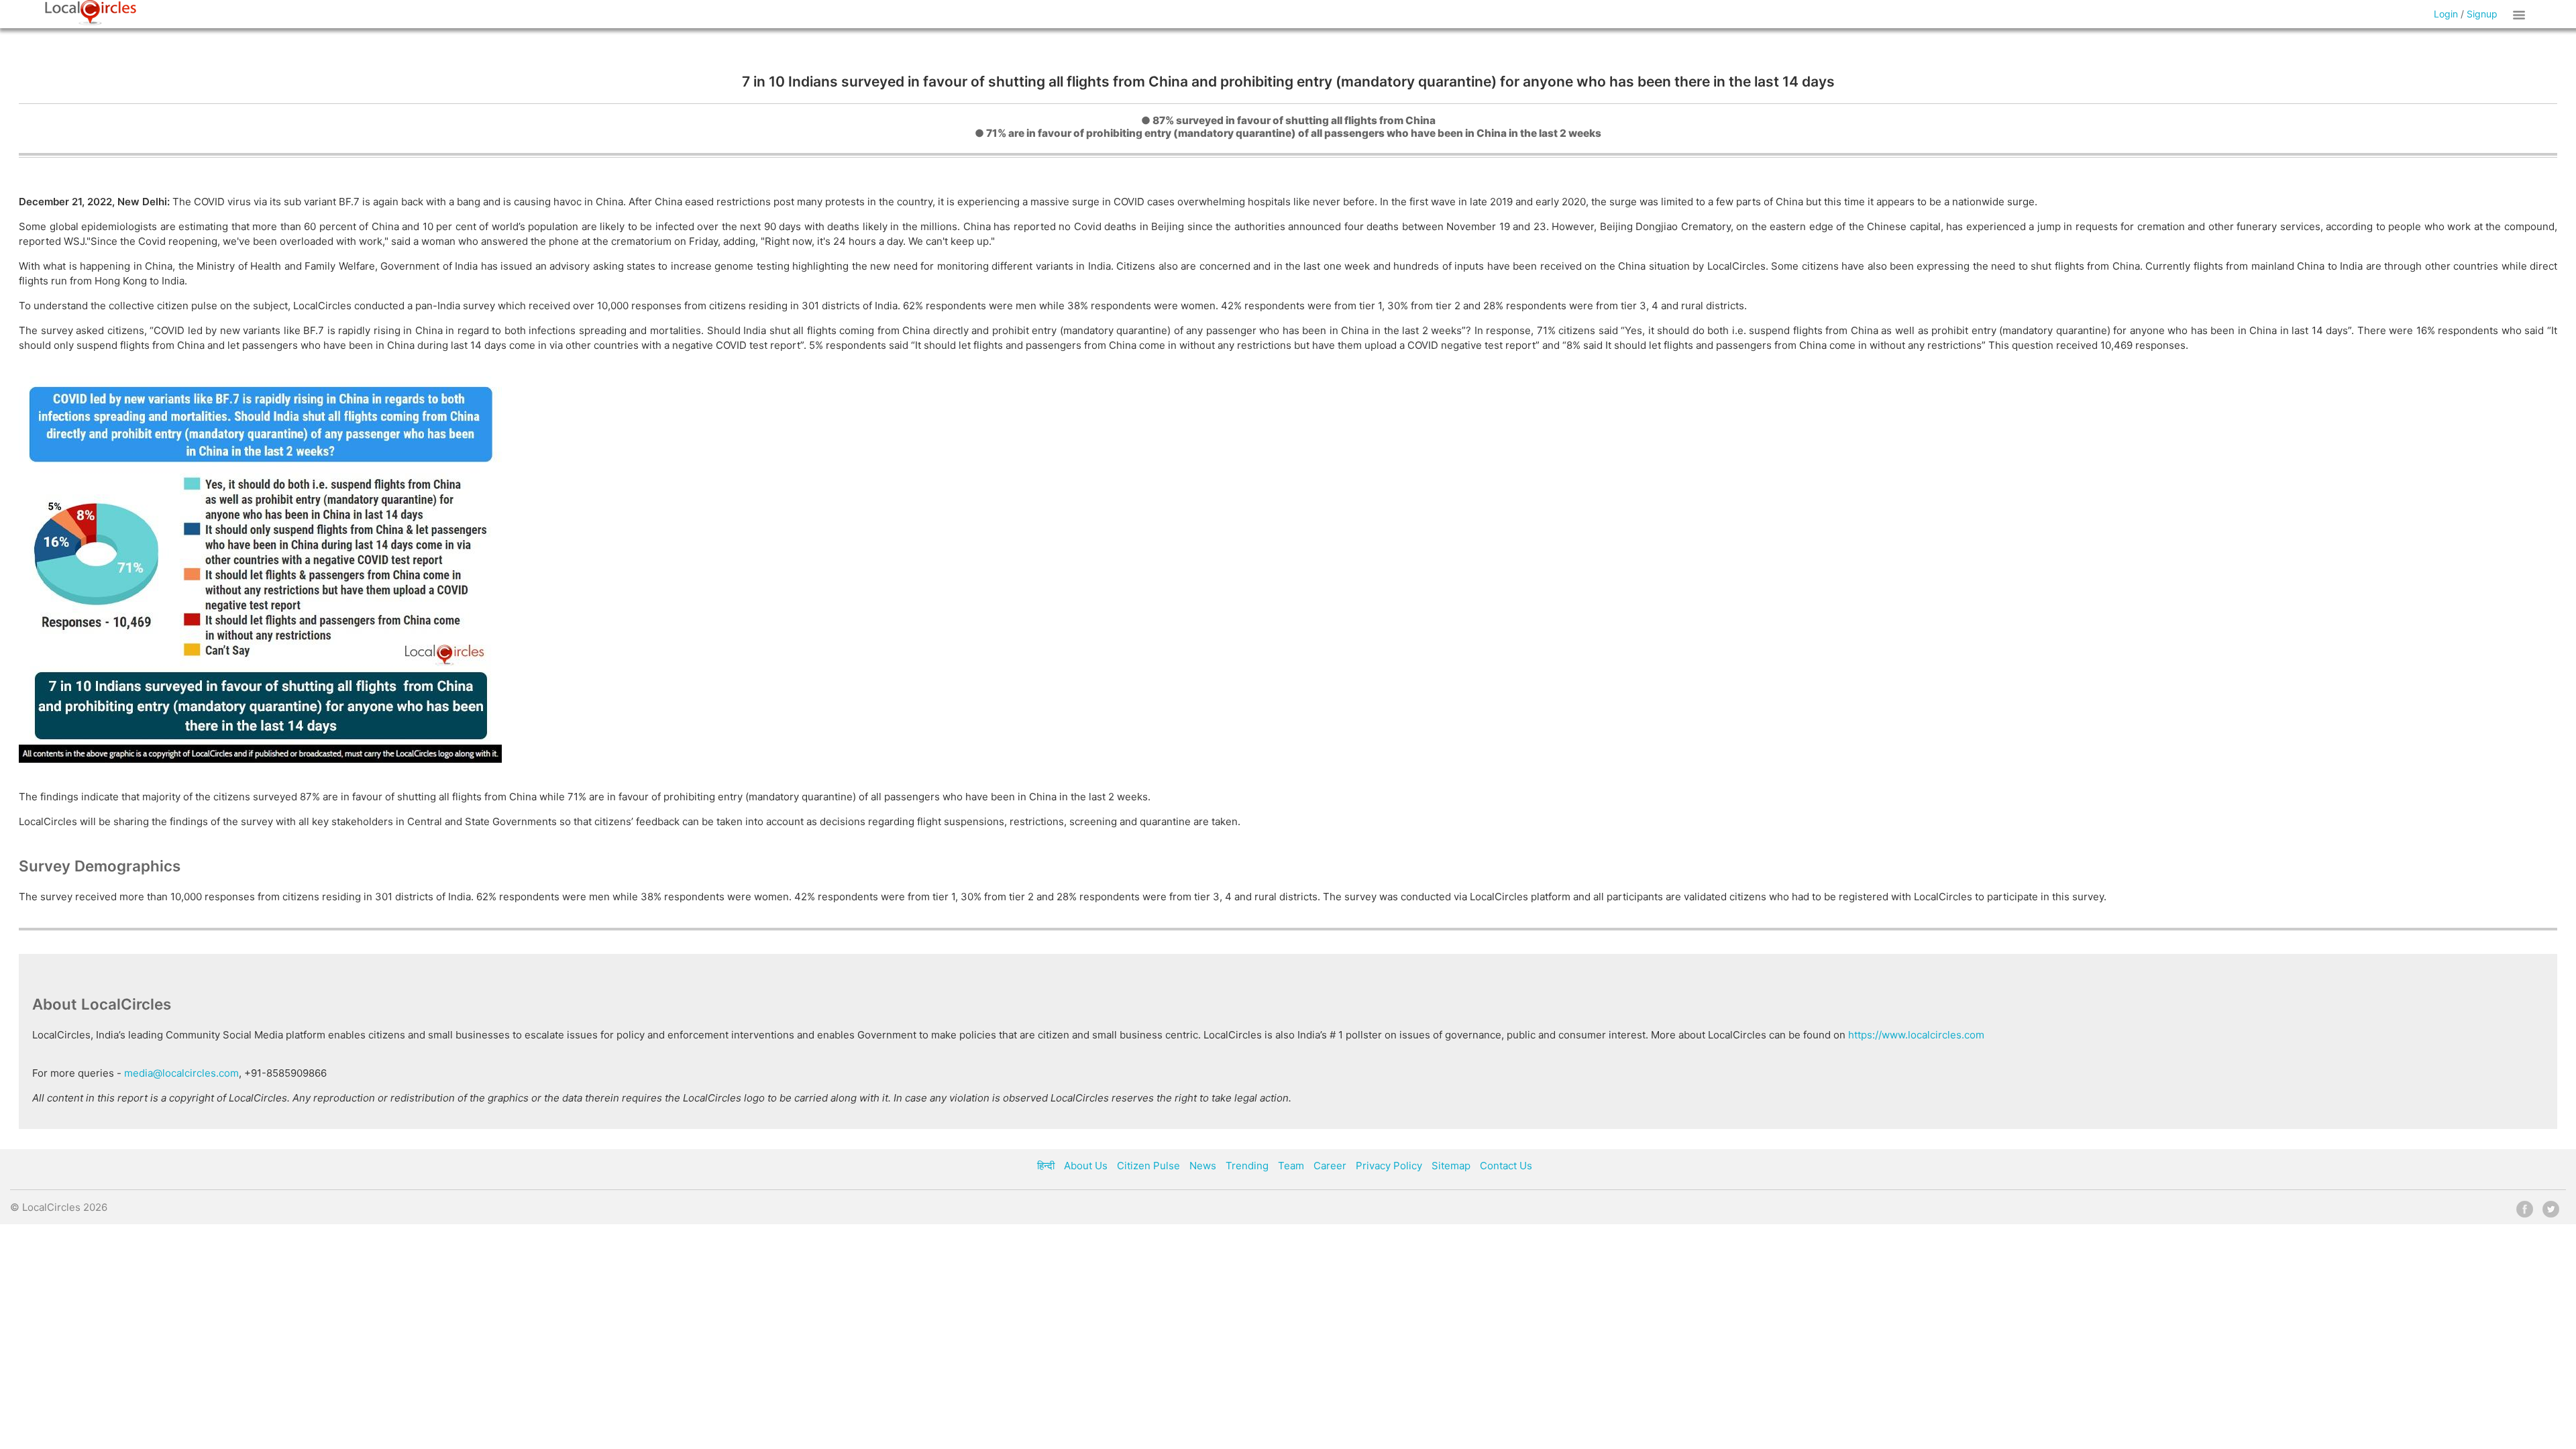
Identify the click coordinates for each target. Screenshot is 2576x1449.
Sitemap (1451, 1166)
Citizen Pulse (1148, 1166)
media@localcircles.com (181, 1073)
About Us (1086, 1166)
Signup (2482, 14)
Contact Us (1506, 1166)
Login (2446, 14)
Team (1291, 1166)
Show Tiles (2521, 14)
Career (1330, 1166)
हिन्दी (1046, 1166)
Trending (1247, 1166)
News (1203, 1166)
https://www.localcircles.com (1916, 1035)
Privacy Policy (1389, 1166)
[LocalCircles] (91, 13)
